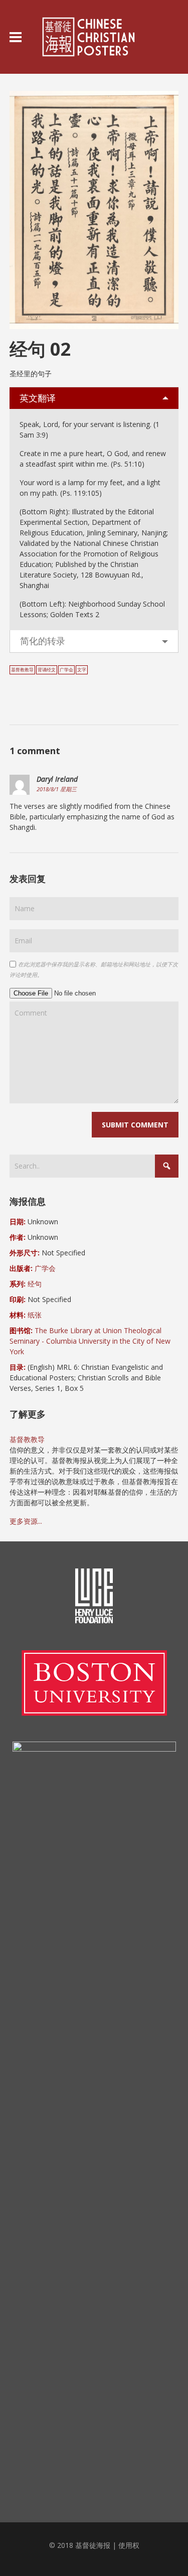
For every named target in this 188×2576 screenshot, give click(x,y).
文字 (82, 670)
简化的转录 (43, 641)
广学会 (66, 670)
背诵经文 (47, 670)
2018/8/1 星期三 (57, 789)
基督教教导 (22, 670)
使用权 (129, 2545)
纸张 (35, 1315)
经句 (35, 1284)
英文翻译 (38, 398)
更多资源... (26, 1521)
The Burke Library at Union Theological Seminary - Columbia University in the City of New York (90, 1341)
